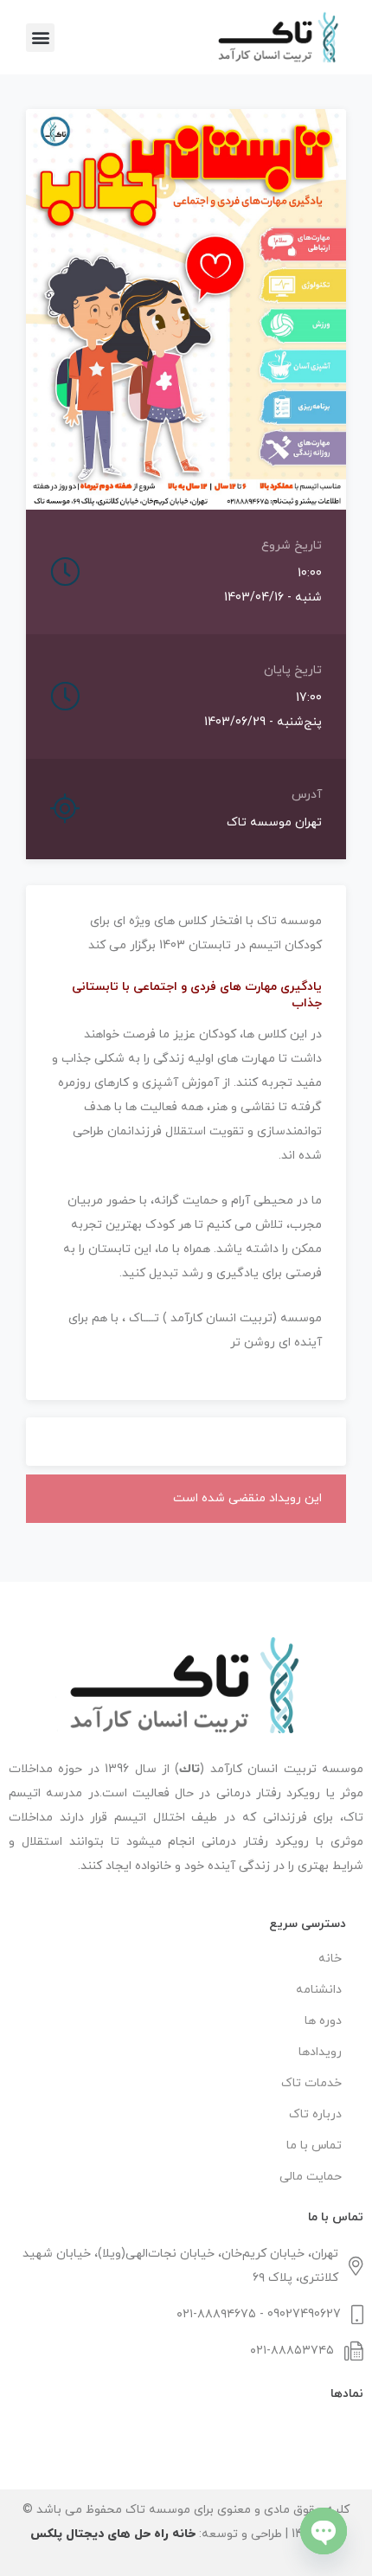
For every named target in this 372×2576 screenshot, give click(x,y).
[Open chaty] (324, 2531)
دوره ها (323, 2021)
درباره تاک (315, 2114)
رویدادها (320, 2052)
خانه (330, 1959)
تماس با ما (314, 2146)
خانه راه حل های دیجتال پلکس (113, 2534)
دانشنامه (319, 1990)
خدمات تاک (311, 2083)
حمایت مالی (311, 2177)
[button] (40, 38)
